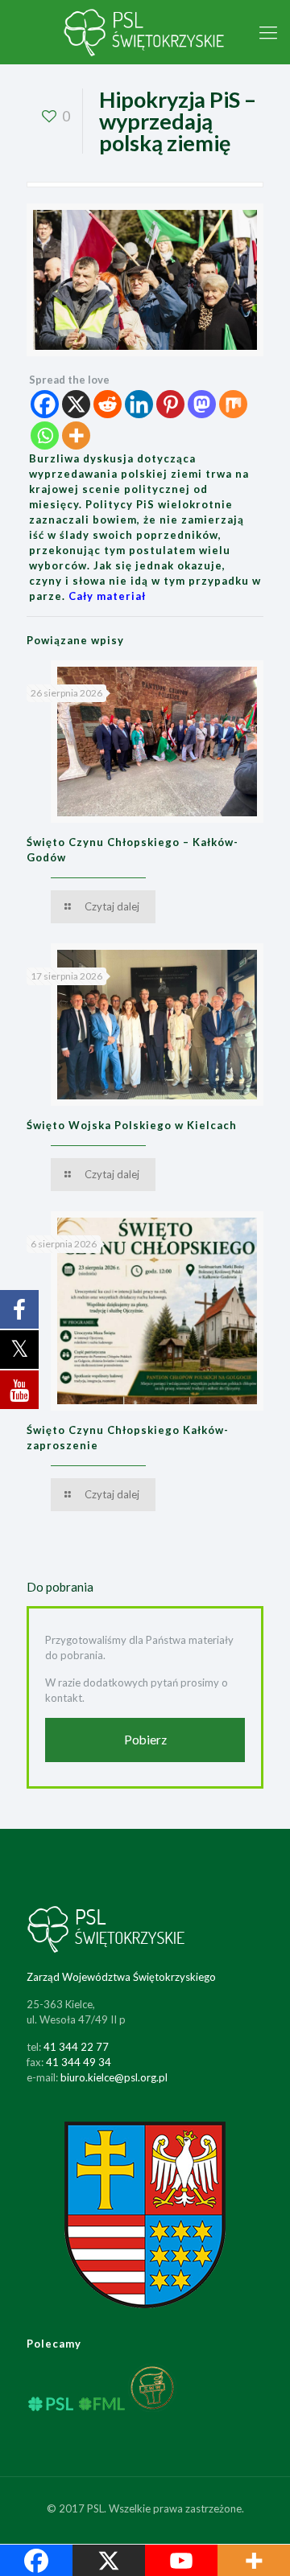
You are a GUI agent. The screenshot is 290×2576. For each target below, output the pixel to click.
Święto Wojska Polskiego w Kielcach (132, 1125)
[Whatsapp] (45, 435)
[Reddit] (108, 404)
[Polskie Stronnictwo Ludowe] (145, 32)
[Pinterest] (170, 404)
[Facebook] (45, 404)
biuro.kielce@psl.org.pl (114, 2077)
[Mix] (233, 404)
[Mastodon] (202, 404)
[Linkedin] (139, 404)
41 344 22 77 (76, 2047)
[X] (76, 404)
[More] (76, 435)
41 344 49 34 (79, 2062)
